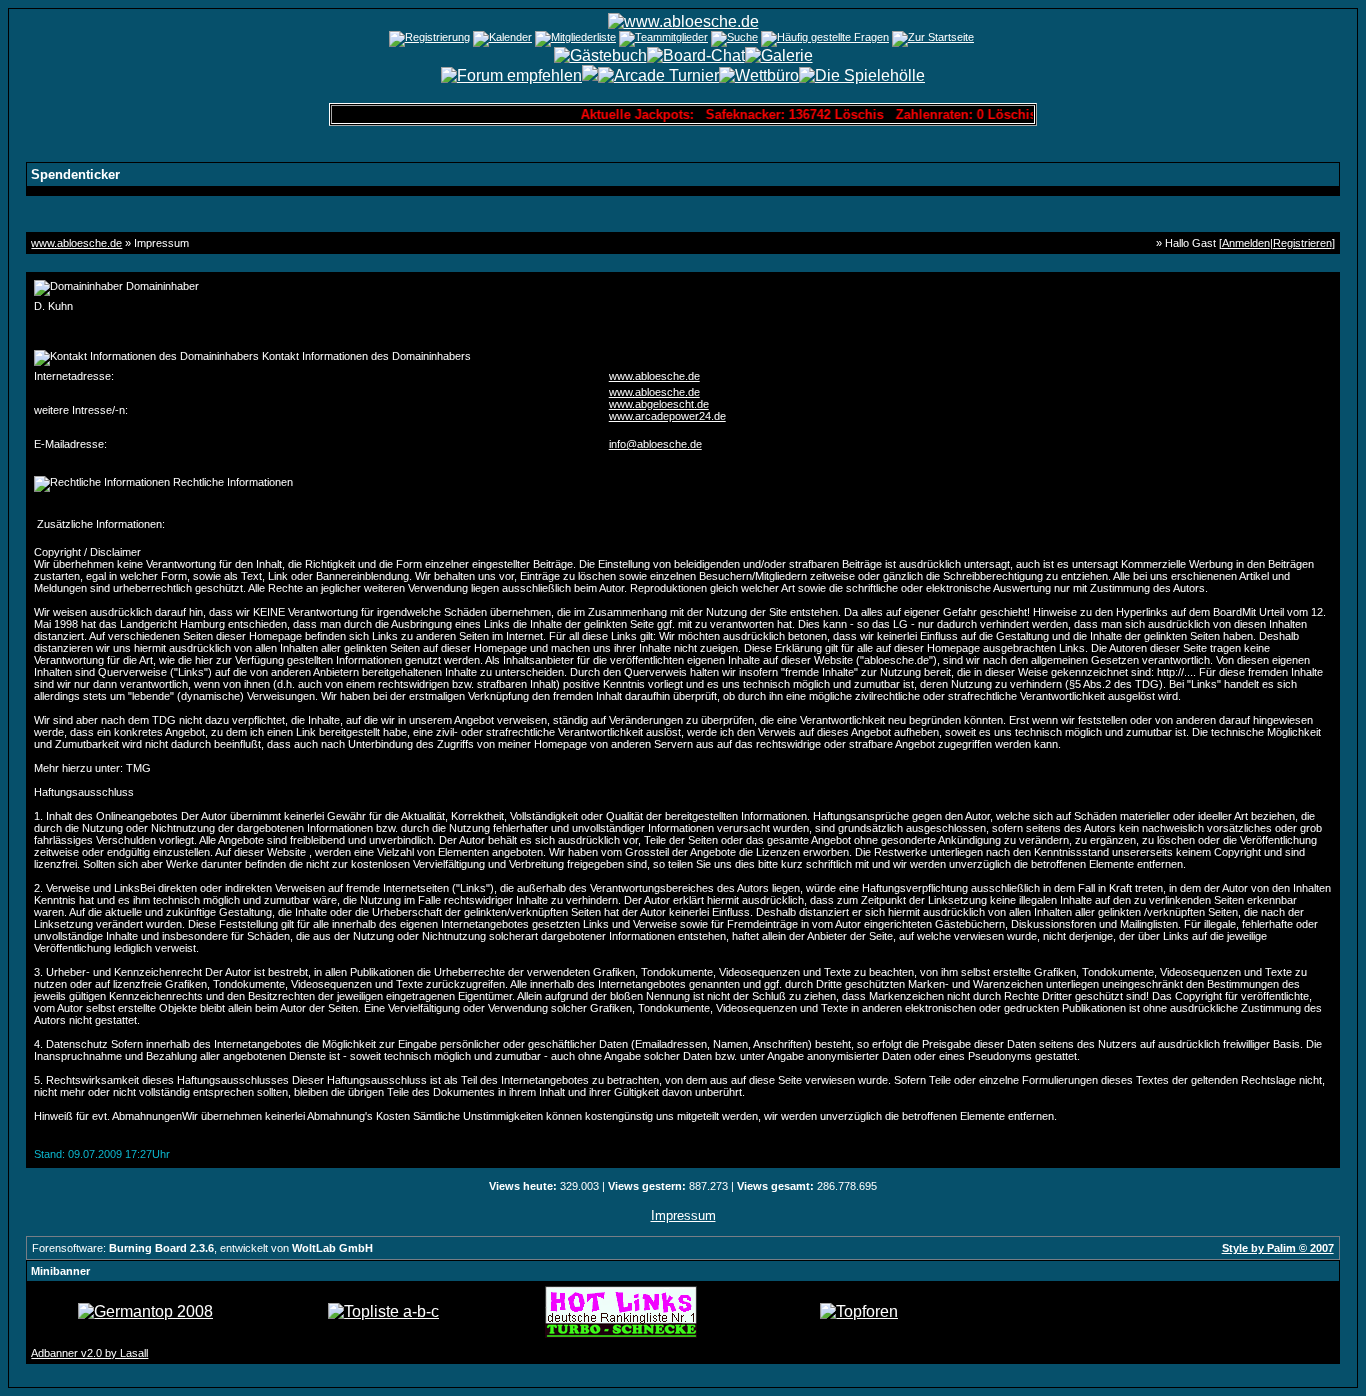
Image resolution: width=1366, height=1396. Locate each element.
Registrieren (1302, 243)
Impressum (683, 1215)
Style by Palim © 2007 (1278, 1248)
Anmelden (1246, 243)
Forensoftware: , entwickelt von (202, 1248)
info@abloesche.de (655, 444)
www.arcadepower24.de (667, 416)
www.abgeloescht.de (659, 404)
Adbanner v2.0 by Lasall (89, 1353)
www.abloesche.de (76, 243)
